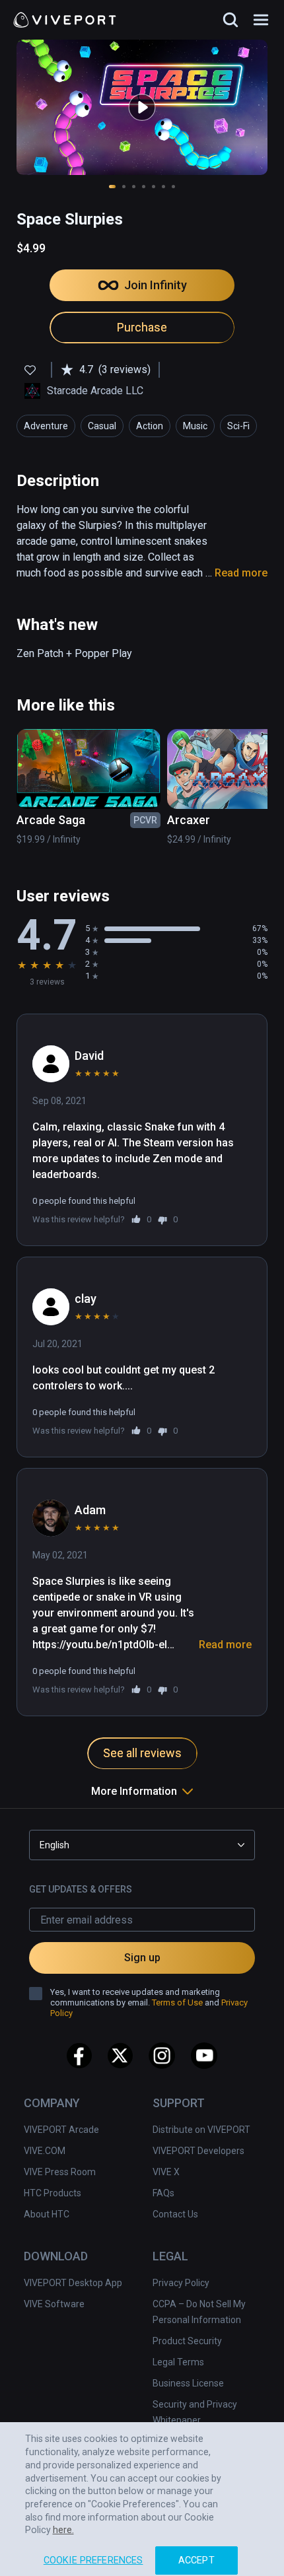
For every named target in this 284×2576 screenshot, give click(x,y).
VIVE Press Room (60, 2172)
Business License (188, 2383)
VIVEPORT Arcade (61, 2130)
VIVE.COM (45, 2151)
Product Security (187, 2341)
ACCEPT (196, 2551)
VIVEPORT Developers (198, 2151)
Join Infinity (156, 285)
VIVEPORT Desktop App (73, 2283)
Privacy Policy (181, 2283)
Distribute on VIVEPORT (201, 2130)
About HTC (47, 2214)
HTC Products (53, 2193)
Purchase (142, 327)
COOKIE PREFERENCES (93, 2551)
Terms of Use (177, 2002)
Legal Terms (178, 2362)
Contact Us (175, 2214)
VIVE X (166, 2172)
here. (63, 2521)
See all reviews (142, 1753)
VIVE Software (54, 2304)
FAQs (163, 2193)
